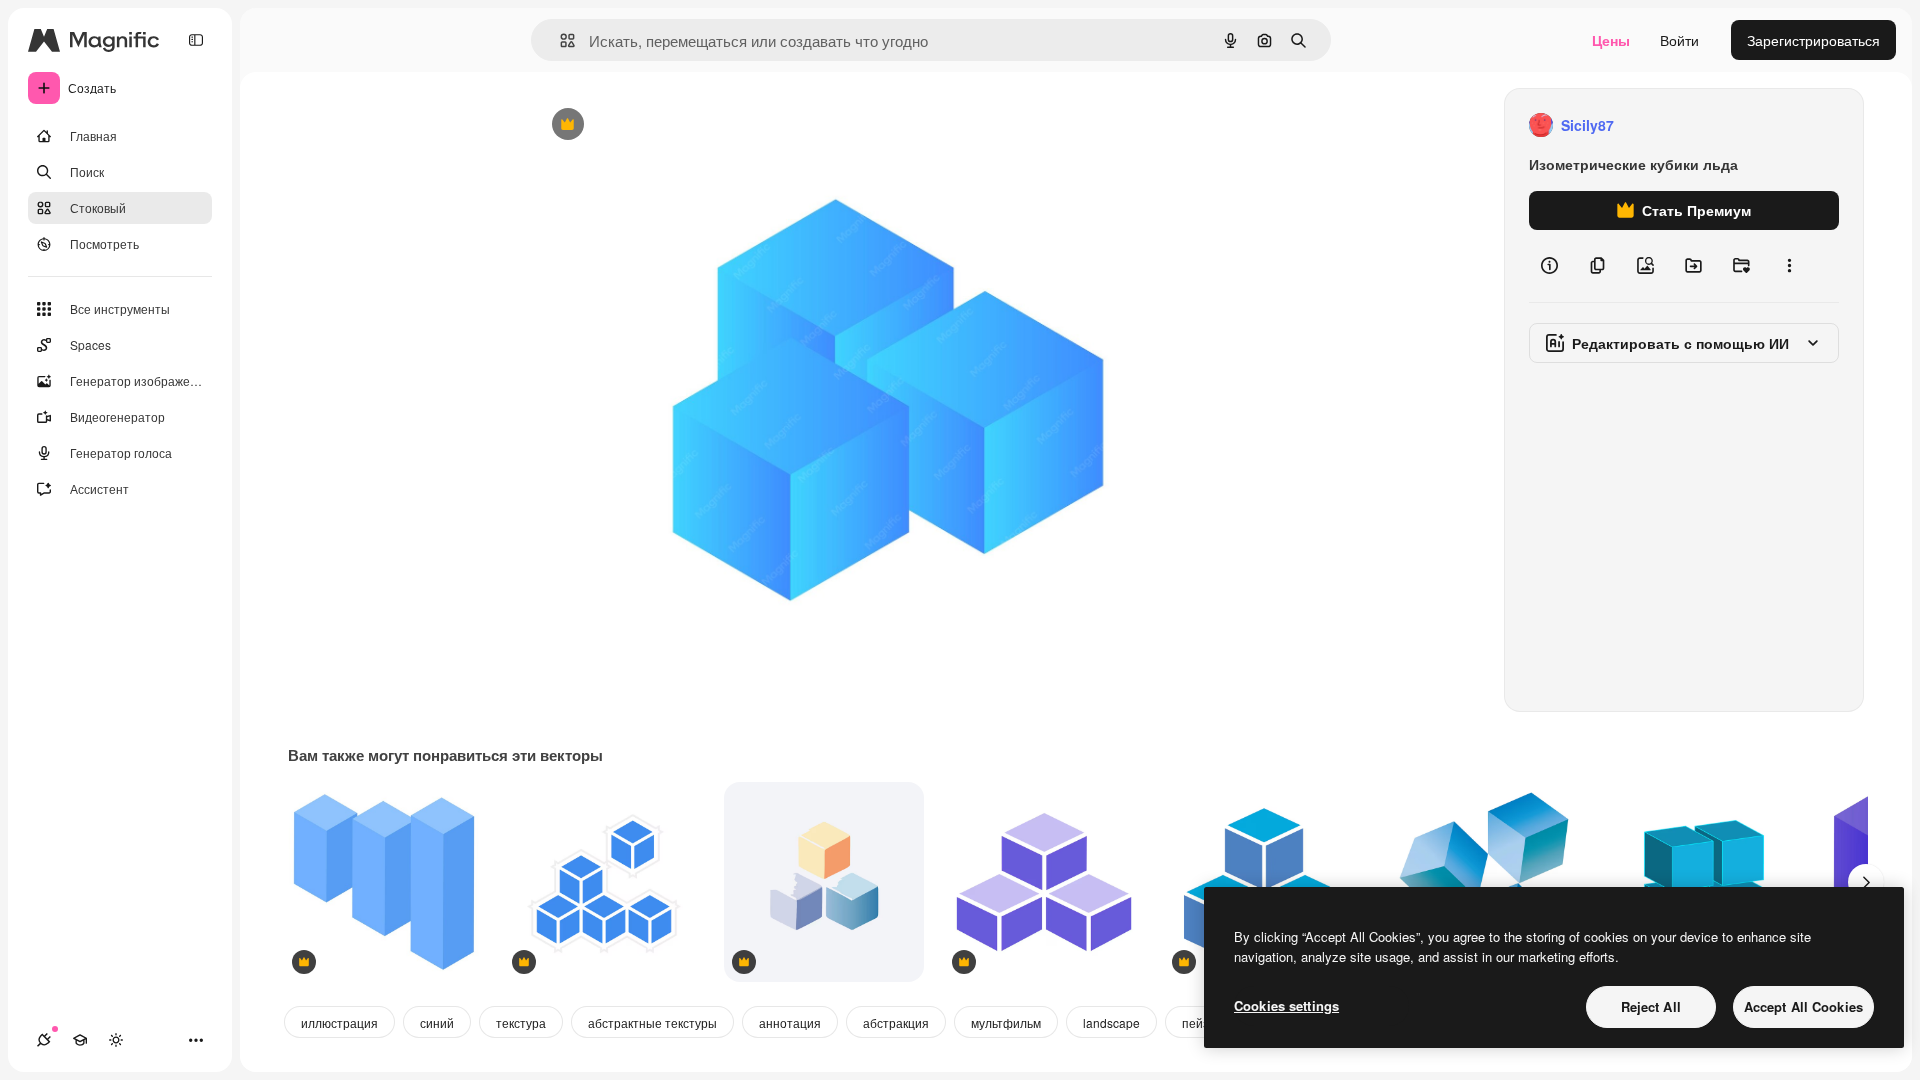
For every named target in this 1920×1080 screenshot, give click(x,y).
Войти (1679, 40)
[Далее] (1866, 882)
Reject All (1651, 1006)
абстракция (896, 1022)
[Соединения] (44, 1040)
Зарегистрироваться (1813, 40)
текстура (521, 1022)
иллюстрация (339, 1022)
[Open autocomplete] (559, 40)
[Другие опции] (1789, 266)
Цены (1611, 40)
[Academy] (80, 1040)
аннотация (790, 1022)
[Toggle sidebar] (196, 40)
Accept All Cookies (1803, 1006)
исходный (666, 125)
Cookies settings (1286, 1005)
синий (437, 1022)
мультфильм (1006, 1022)
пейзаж (1203, 1022)
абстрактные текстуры (652, 1022)
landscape (1111, 1022)
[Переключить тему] (116, 1040)
